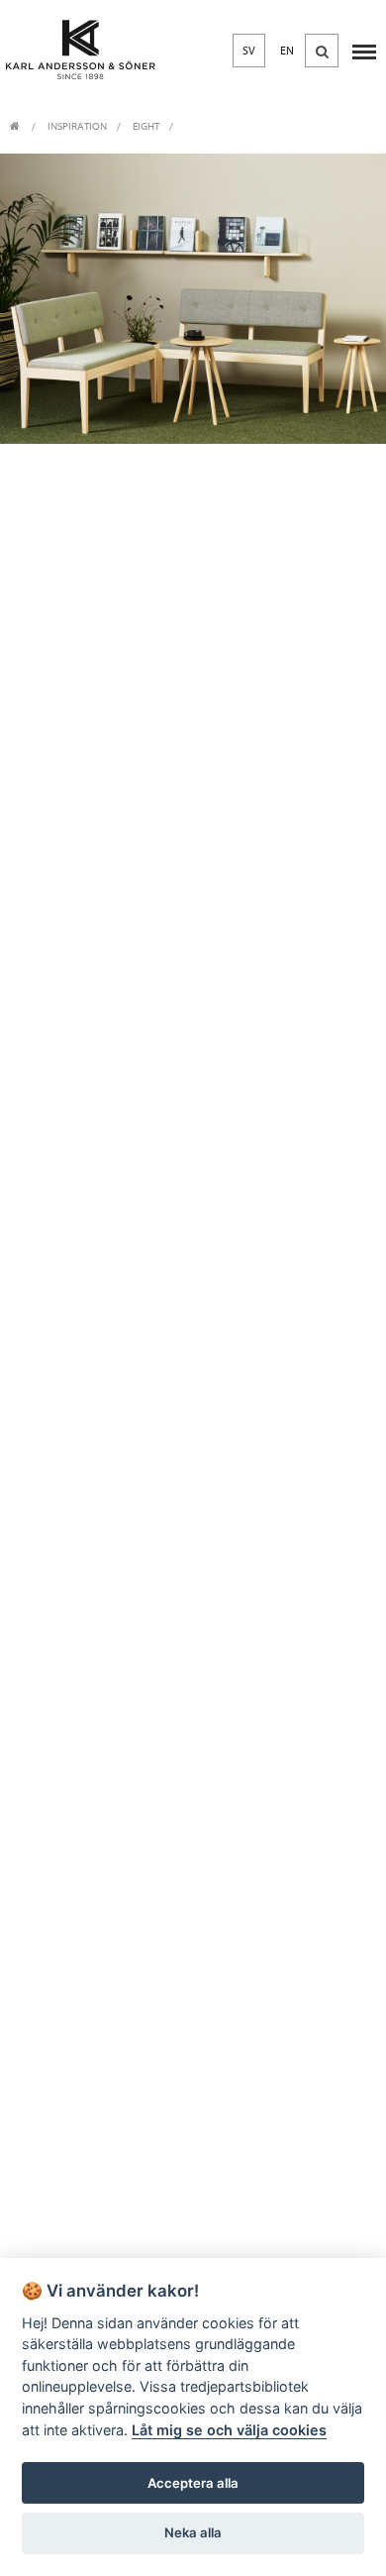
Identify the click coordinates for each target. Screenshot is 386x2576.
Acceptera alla (193, 2483)
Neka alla (193, 2532)
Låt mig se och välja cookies (229, 2430)
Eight (146, 126)
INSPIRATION (77, 126)
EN (287, 51)
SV (249, 51)
